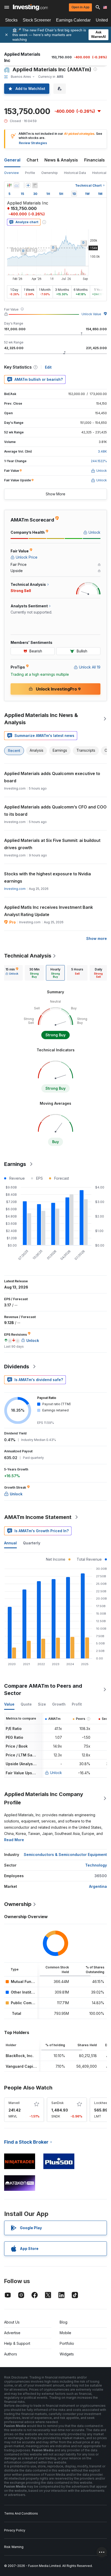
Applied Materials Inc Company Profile (44, 1798)
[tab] (12, 973)
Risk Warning (14, 2547)
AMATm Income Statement (38, 1517)
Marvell (14, 2103)
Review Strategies (33, 143)
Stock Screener (37, 20)
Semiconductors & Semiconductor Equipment (65, 1854)
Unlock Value (91, 314)
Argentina (98, 1886)
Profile (30, 173)
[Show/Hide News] (35, 185)
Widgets (67, 2354)
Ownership (50, 173)
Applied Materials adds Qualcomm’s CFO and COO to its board (55, 811)
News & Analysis (61, 160)
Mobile (65, 2333)
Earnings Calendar (73, 20)
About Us (12, 2322)
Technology (96, 1865)
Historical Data (75, 173)
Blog (64, 2322)
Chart (32, 160)
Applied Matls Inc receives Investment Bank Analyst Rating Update (49, 911)
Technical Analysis (28, 956)
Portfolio (67, 2343)
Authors (11, 2354)
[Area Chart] (17, 185)
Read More (14, 1840)
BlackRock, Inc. (20, 2056)
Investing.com (15, 889)
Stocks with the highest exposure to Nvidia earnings (47, 877)
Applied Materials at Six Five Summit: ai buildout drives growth (52, 844)
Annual (10, 1543)
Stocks (11, 20)
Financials (94, 160)
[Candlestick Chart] (9, 185)
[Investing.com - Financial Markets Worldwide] (30, 7)
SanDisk (58, 2103)
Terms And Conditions (21, 2513)
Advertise (12, 2333)
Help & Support (17, 2343)
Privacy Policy (15, 2530)
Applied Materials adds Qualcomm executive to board (52, 777)
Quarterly (32, 1543)
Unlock (56, 1773)
